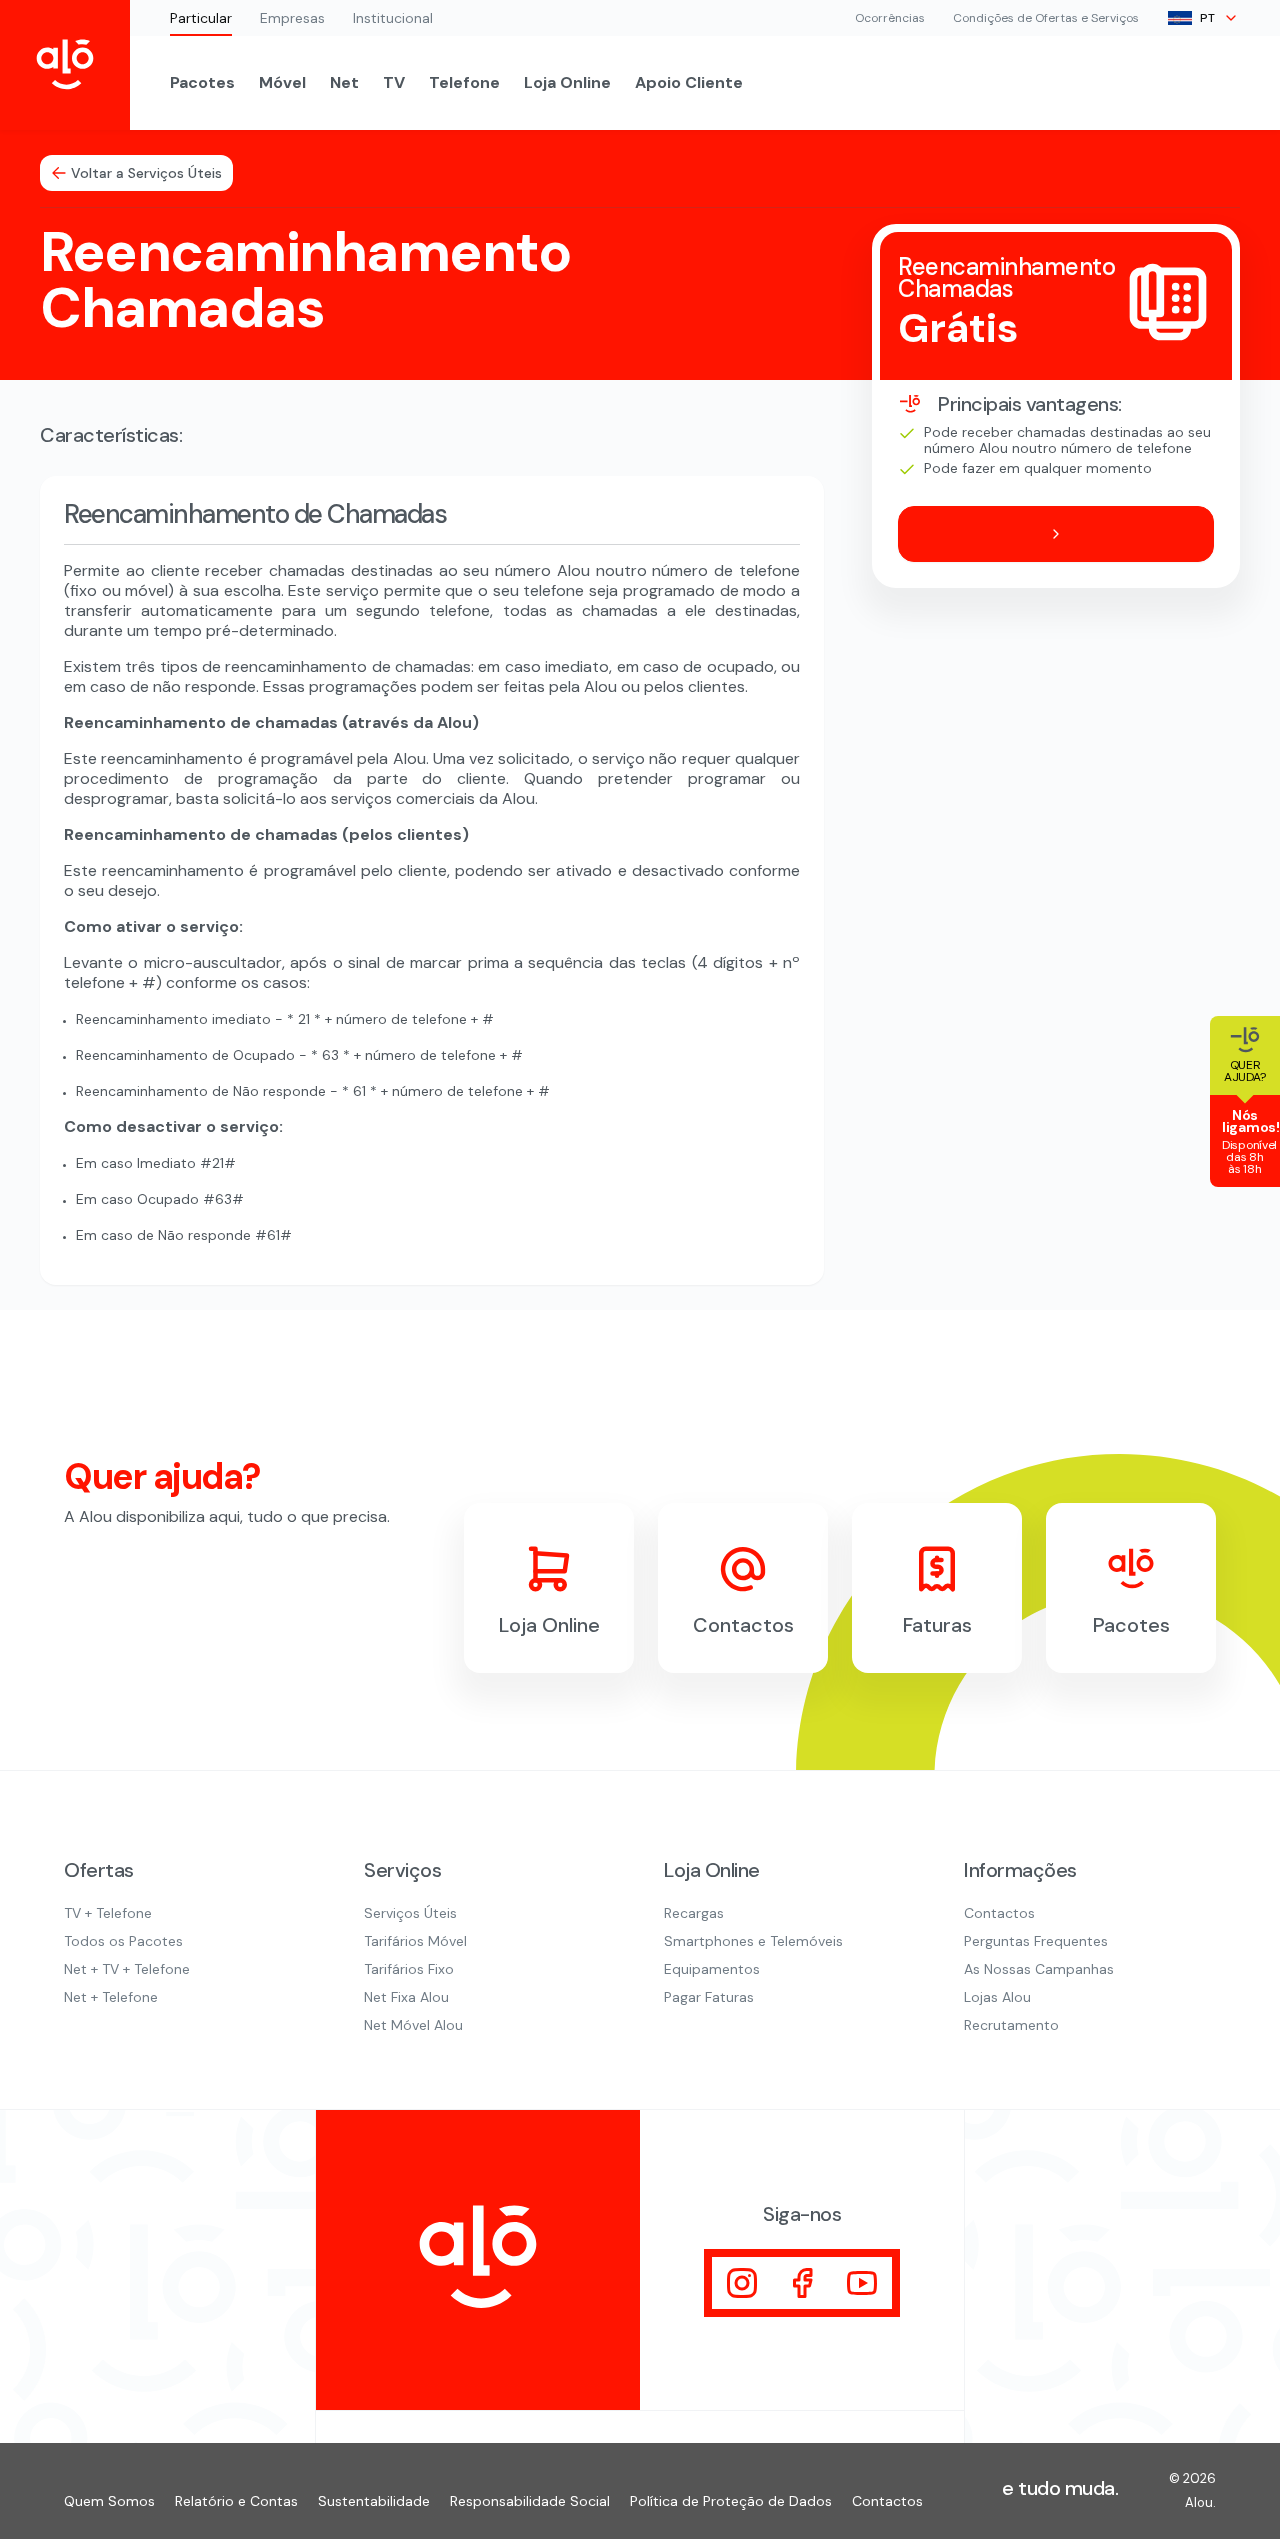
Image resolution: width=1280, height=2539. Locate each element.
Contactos (999, 1913)
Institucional (393, 18)
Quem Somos (109, 2501)
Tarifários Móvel (415, 1941)
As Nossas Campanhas (1039, 1969)
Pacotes (202, 82)
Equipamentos (712, 1969)
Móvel (282, 82)
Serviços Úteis (410, 1913)
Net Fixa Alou (406, 1997)
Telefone (464, 82)
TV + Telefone (108, 1913)
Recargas (694, 1913)
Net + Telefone (111, 1997)
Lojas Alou (997, 1997)
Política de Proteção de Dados (731, 2501)
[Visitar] (742, 2283)
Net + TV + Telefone (127, 1969)
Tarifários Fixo (409, 1969)
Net (344, 82)
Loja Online (567, 82)
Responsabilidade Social (530, 2501)
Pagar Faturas (709, 1997)
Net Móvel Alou (413, 2025)
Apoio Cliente (689, 82)
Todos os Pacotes (123, 1941)
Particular (201, 18)
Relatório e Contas (236, 2501)
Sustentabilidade (374, 2501)
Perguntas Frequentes (1036, 1941)
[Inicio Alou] (65, 65)
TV (394, 82)
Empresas (292, 18)
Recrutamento (1011, 2025)
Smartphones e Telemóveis (753, 1941)
